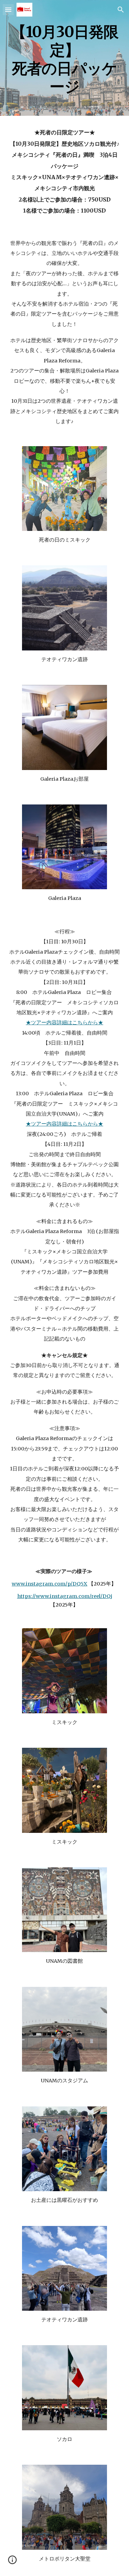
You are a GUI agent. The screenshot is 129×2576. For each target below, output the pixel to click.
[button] (8, 9)
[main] (65, 58)
